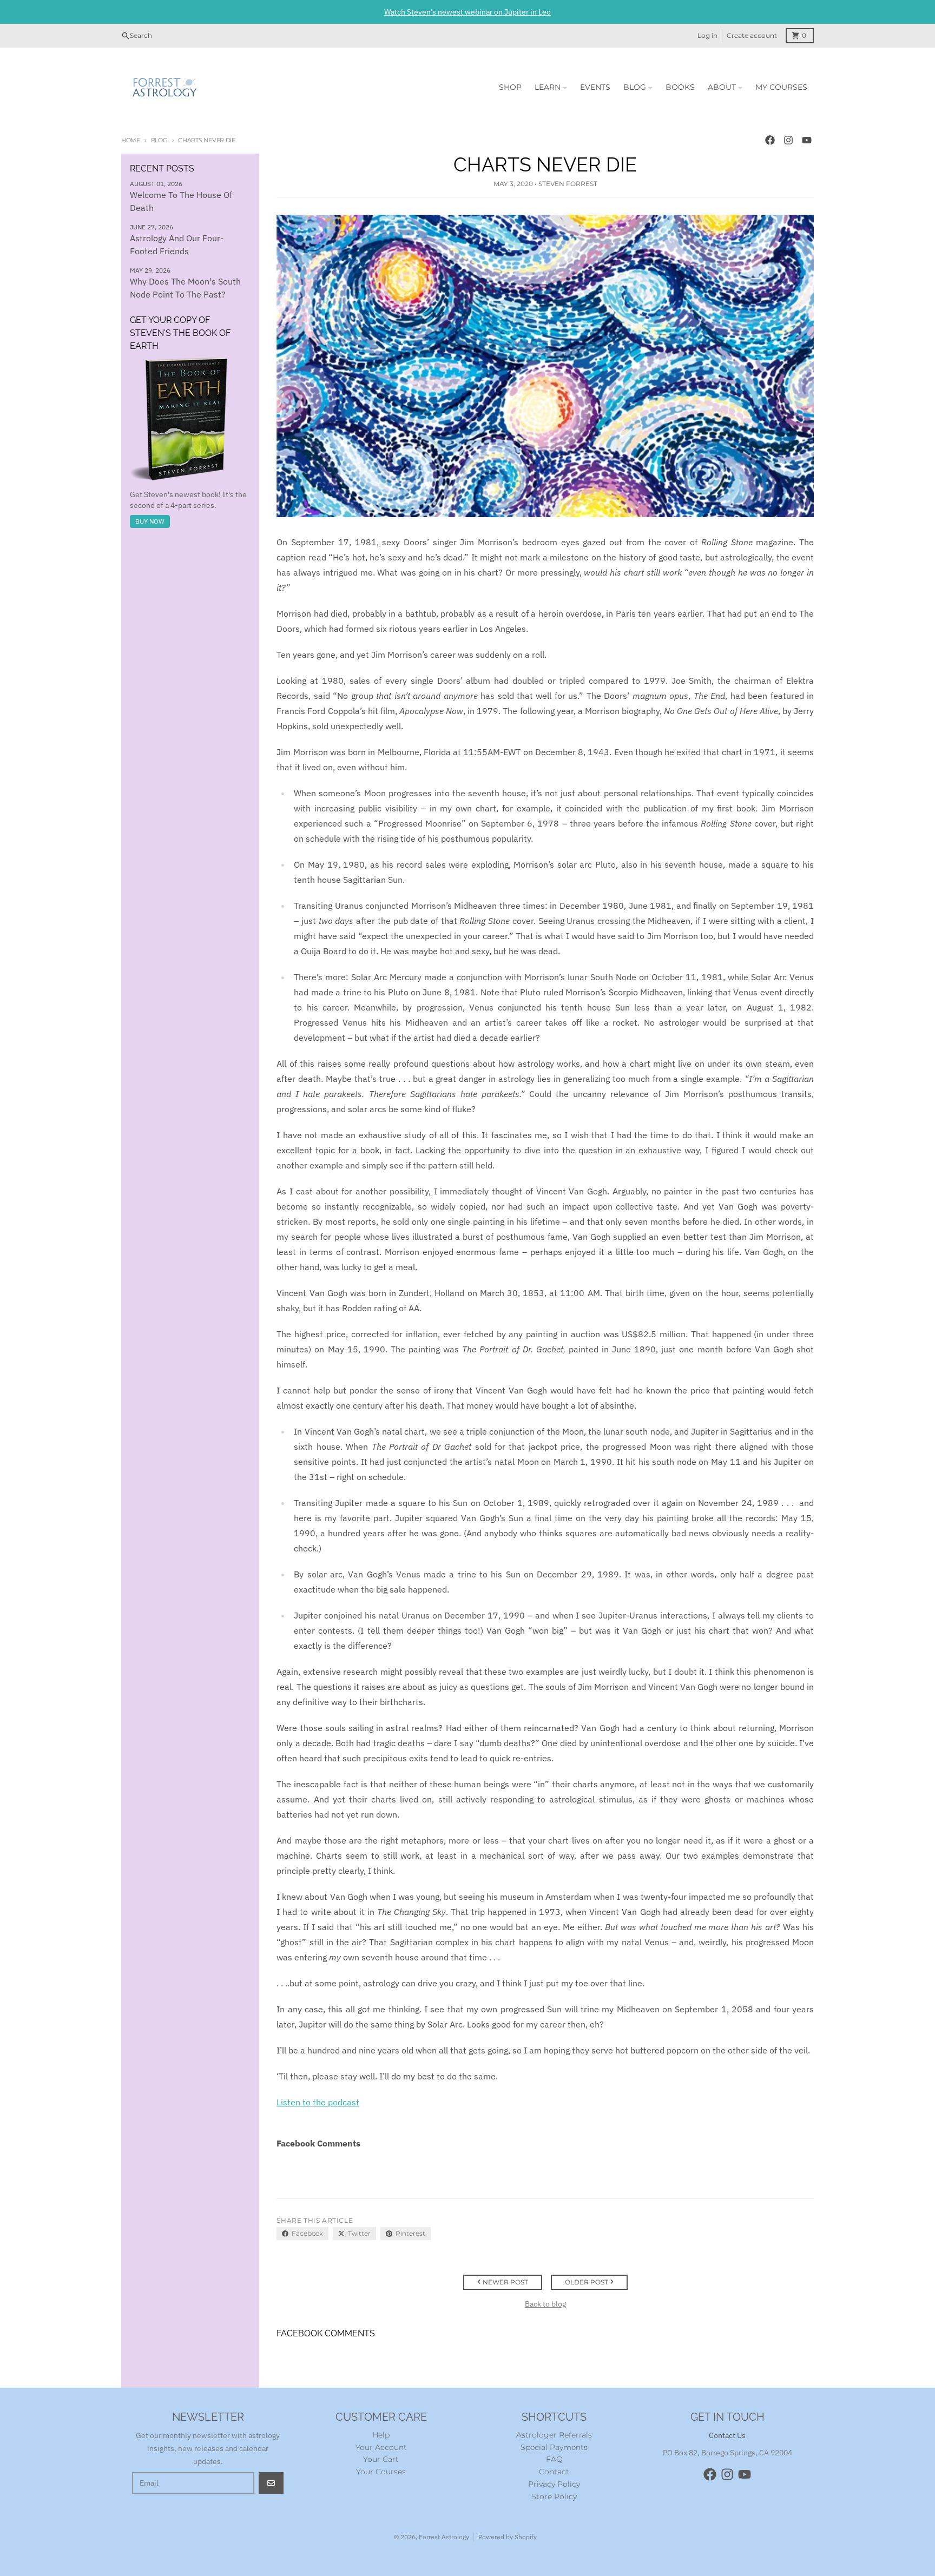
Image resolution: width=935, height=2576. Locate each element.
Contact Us (727, 2435)
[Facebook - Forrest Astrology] (770, 140)
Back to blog (545, 2304)
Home (131, 140)
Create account (752, 35)
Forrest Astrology (444, 2537)
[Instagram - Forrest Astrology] (788, 140)
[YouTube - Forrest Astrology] (807, 140)
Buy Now (150, 521)
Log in (707, 35)
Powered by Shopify (508, 2537)
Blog (159, 140)
